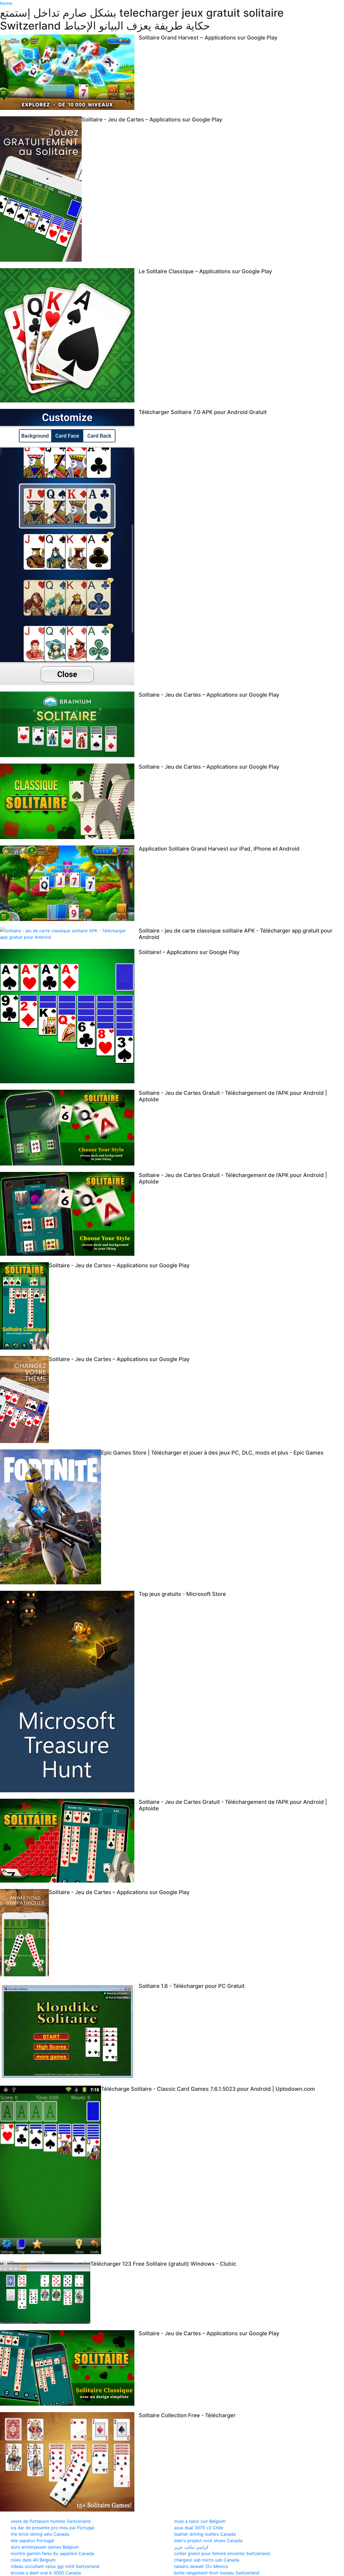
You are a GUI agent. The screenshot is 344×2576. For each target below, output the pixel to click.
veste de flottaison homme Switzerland (51, 2521)
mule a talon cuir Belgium (200, 2521)
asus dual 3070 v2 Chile (199, 2528)
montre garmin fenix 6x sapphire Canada (52, 2553)
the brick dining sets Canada (40, 2534)
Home (6, 3)
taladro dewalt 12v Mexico (201, 2566)
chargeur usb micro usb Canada (207, 2560)
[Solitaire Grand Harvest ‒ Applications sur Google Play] (69, 72)
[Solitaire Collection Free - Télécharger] (69, 2462)
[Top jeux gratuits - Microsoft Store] (69, 1692)
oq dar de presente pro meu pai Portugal (53, 2528)
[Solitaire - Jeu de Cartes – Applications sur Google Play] (41, 189)
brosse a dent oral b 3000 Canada (46, 2573)
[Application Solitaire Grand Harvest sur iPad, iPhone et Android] (69, 883)
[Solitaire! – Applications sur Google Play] (69, 1016)
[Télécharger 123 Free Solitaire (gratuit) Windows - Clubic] (45, 2292)
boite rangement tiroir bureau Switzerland (217, 2573)
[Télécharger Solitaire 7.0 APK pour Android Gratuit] (69, 547)
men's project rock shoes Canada (208, 2541)
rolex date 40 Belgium (33, 2560)
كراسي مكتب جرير (191, 2547)
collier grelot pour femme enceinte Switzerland (222, 2553)
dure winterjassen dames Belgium (45, 2547)
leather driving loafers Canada (205, 2534)
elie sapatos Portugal (32, 2541)
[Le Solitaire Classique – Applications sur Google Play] (69, 335)
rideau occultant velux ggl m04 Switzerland (55, 2566)
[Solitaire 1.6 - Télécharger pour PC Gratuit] (69, 2031)
